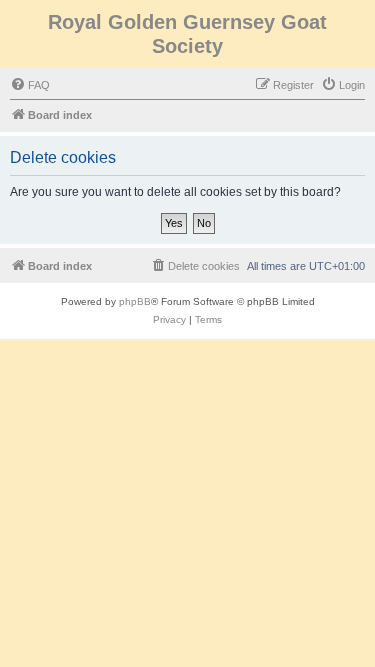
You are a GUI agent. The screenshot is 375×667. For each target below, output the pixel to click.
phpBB (135, 301)
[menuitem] (30, 85)
